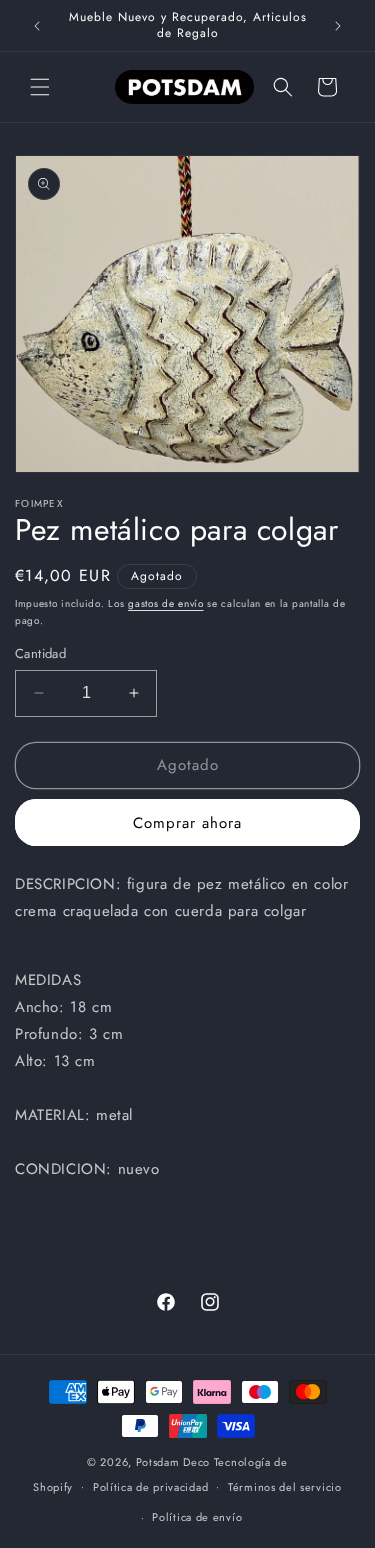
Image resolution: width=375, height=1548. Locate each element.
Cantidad (40, 653)
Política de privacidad (150, 1487)
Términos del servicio (285, 1487)
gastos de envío (166, 603)
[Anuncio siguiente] (338, 26)
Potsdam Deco (173, 1462)
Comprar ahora (187, 823)
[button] (40, 87)
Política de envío (197, 1517)
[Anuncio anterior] (37, 26)
